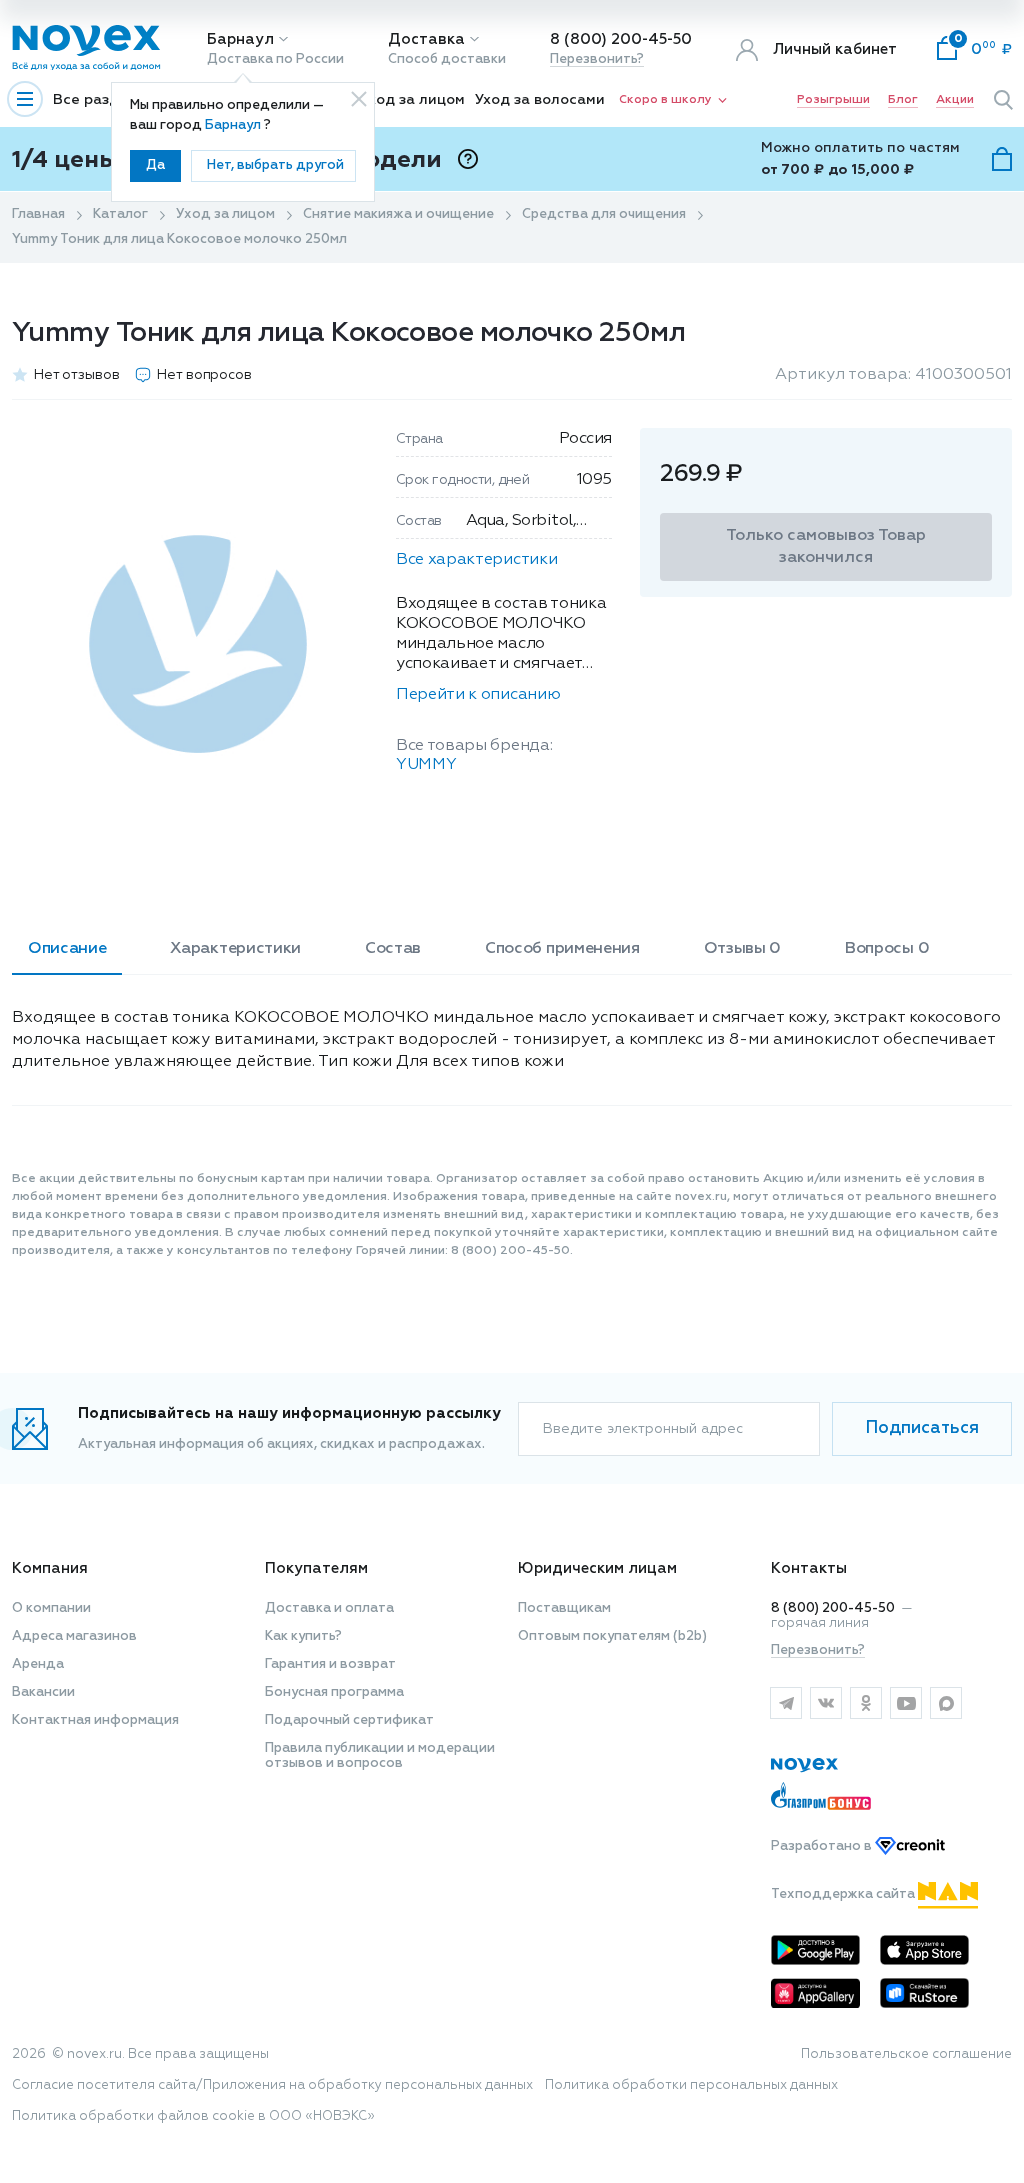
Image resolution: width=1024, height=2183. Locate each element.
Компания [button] (50, 1568)
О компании (51, 1608)
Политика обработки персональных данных (691, 2085)
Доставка (426, 39)
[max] (946, 1703)
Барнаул (240, 39)
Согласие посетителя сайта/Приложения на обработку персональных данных (272, 2085)
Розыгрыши (833, 100)
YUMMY (426, 765)
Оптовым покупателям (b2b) (612, 1636)
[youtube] (906, 1703)
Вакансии (43, 1692)
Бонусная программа (334, 1692)
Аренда (38, 1664)
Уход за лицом (412, 100)
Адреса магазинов (74, 1636)
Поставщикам (564, 1608)
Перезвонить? (597, 59)
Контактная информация (95, 1720)
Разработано (823, 1846)
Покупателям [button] (316, 1568)
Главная (38, 214)
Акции (955, 100)
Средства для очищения (604, 214)
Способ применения (562, 949)
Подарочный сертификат (349, 1720)
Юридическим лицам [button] (597, 1568)
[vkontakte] (826, 1703)
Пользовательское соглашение (906, 2054)
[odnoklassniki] (866, 1703)
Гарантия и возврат (330, 1664)
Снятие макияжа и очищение (398, 214)
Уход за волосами (540, 100)
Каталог (120, 214)
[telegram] (786, 1703)
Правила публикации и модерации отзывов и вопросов (380, 1756)
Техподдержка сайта (844, 1894)
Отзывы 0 (742, 949)
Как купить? (303, 1636)
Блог (903, 100)
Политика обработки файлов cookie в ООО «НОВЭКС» (193, 2116)
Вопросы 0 (887, 949)
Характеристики (235, 949)
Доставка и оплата (329, 1608)
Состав (393, 949)
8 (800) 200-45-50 (621, 39)
